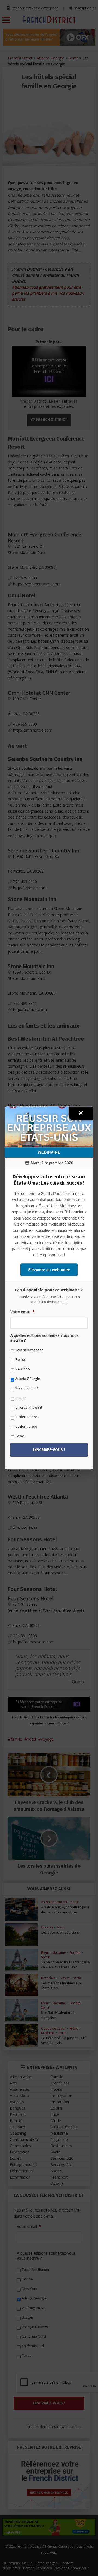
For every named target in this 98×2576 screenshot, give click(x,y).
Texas (20, 1436)
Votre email (23, 1312)
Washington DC (27, 1388)
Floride (21, 1360)
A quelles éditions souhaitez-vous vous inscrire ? (45, 1338)
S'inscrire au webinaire (49, 1270)
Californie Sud (26, 1426)
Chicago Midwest (29, 1407)
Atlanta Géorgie (28, 1379)
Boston (21, 1398)
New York (23, 1369)
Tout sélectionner (29, 1350)
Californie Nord (27, 1417)
